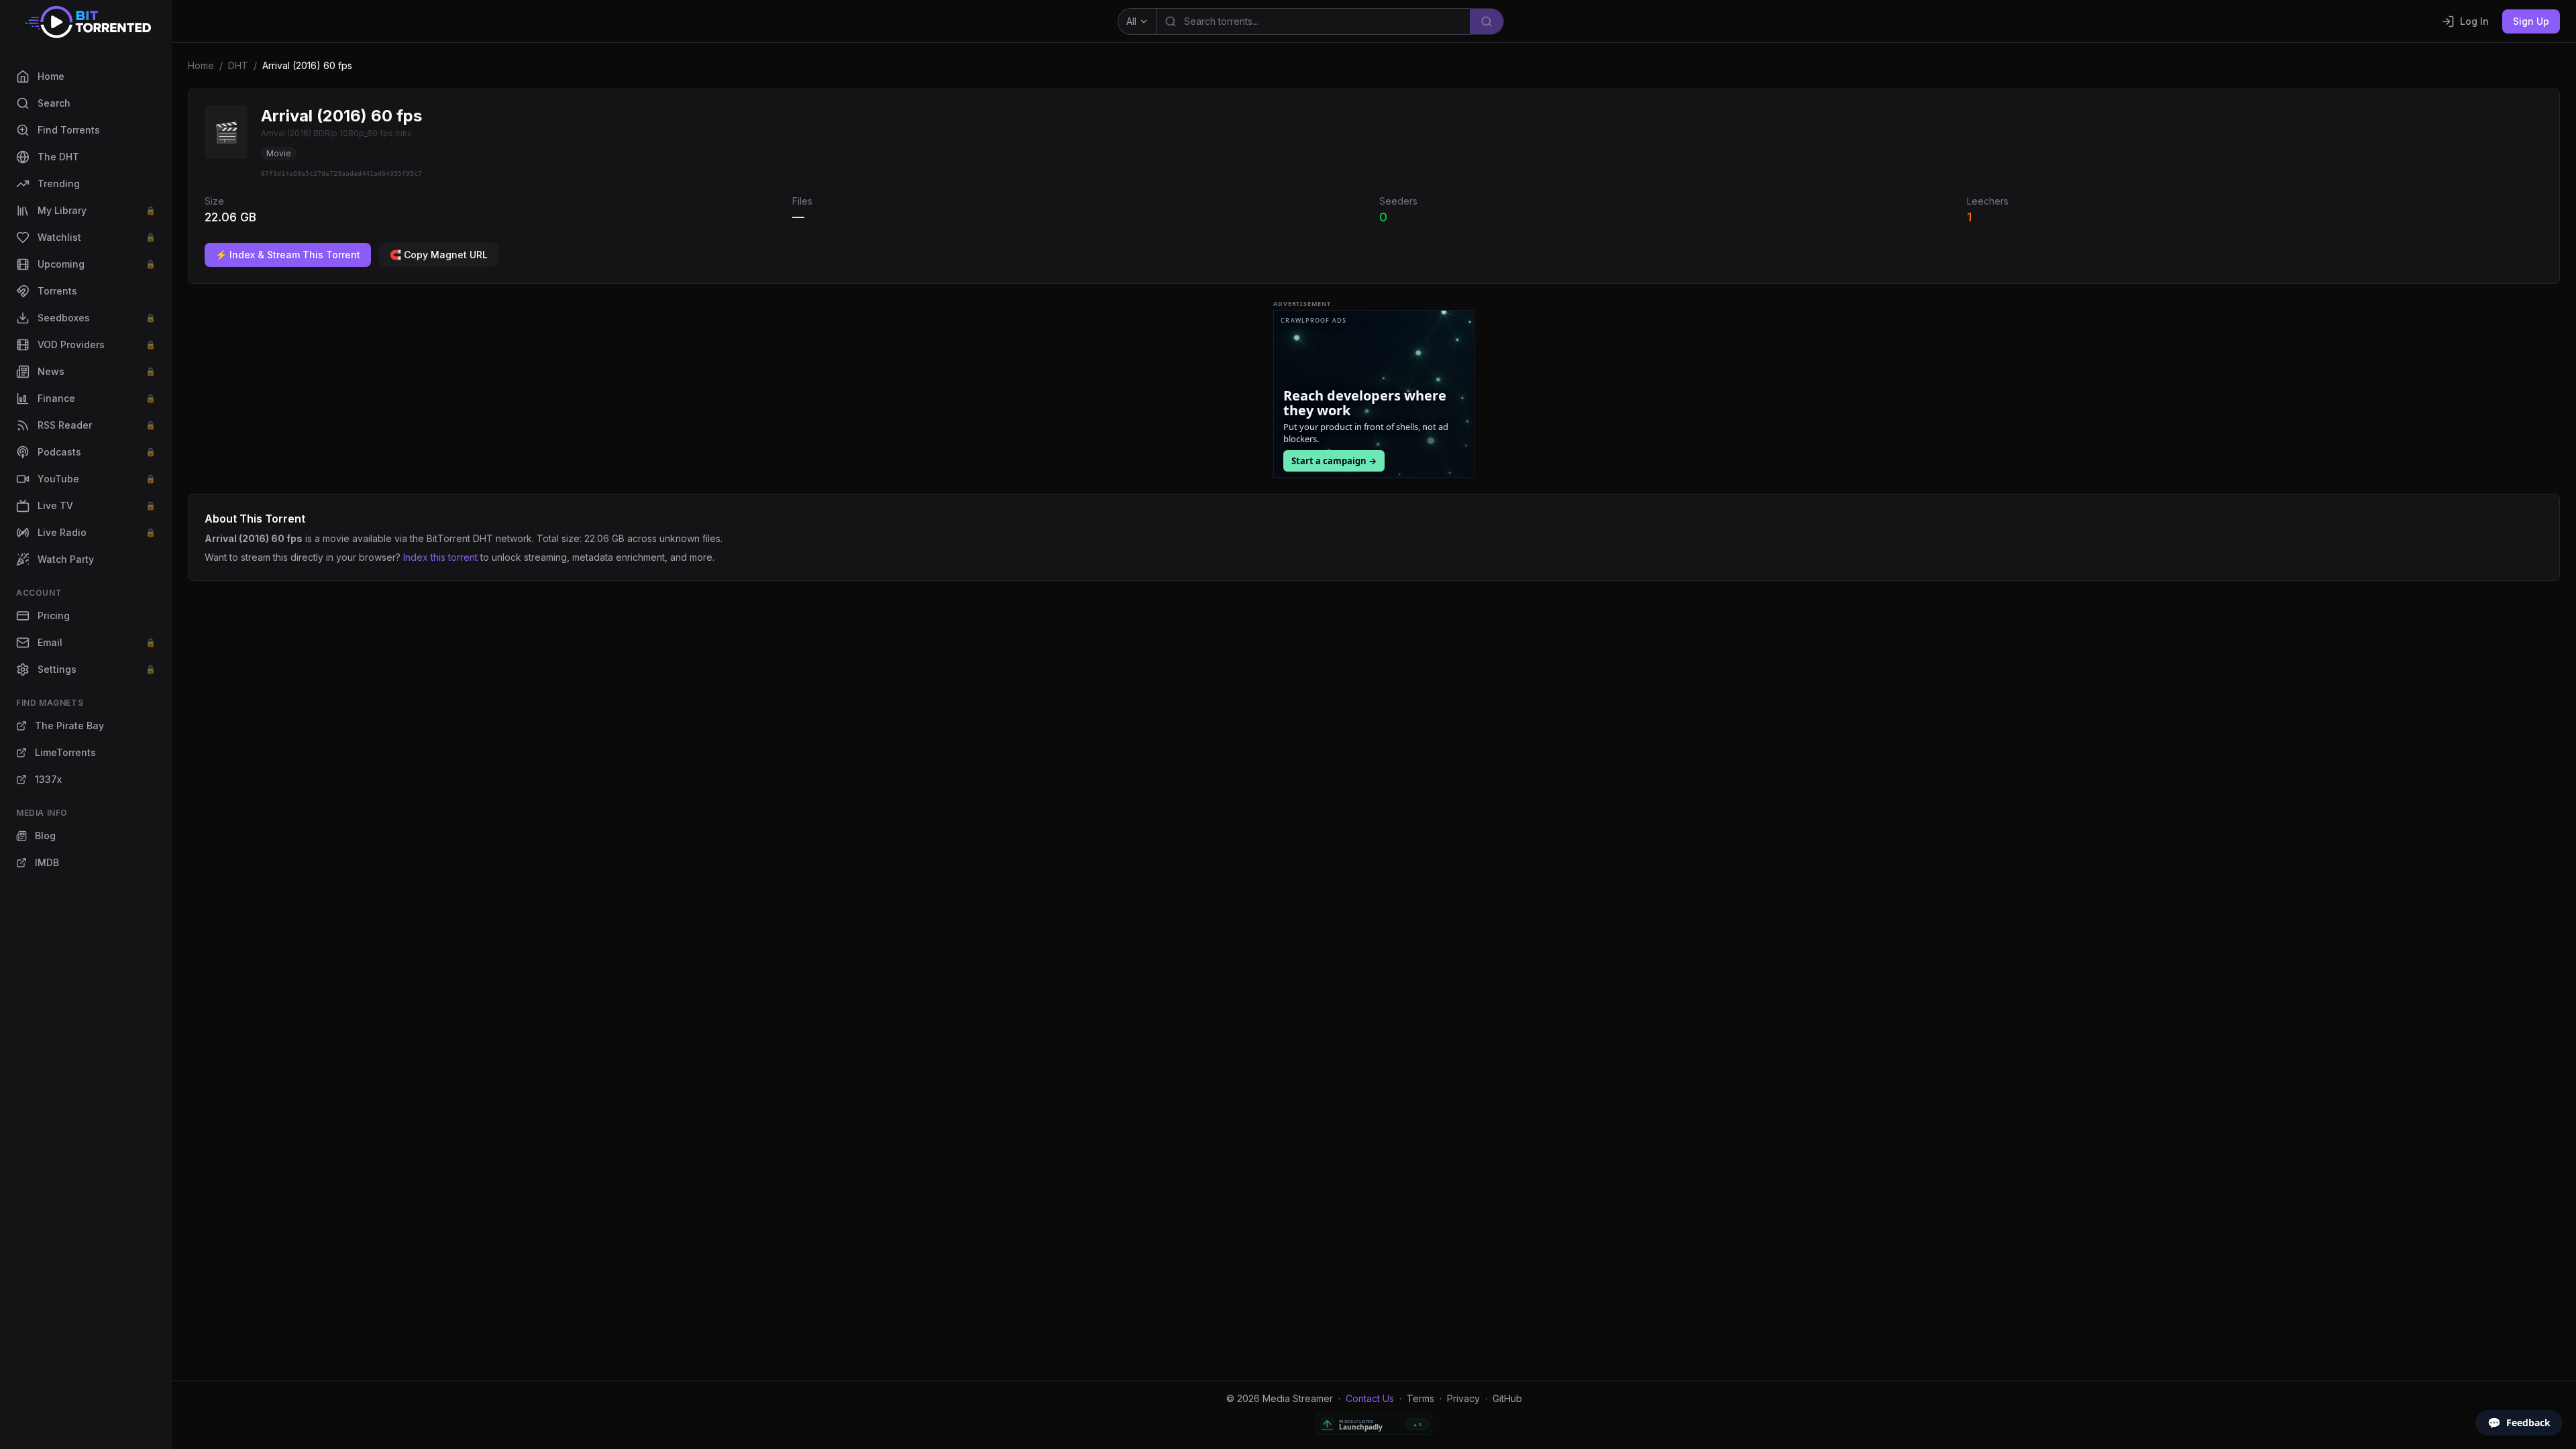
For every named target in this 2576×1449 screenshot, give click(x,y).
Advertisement (1302, 304)
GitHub (1507, 1398)
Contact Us (1370, 1398)
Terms (1420, 1398)
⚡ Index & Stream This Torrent (288, 255)
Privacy (1463, 1398)
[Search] (1487, 21)
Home (201, 65)
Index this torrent (440, 557)
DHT (238, 65)
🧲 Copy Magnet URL (439, 255)
